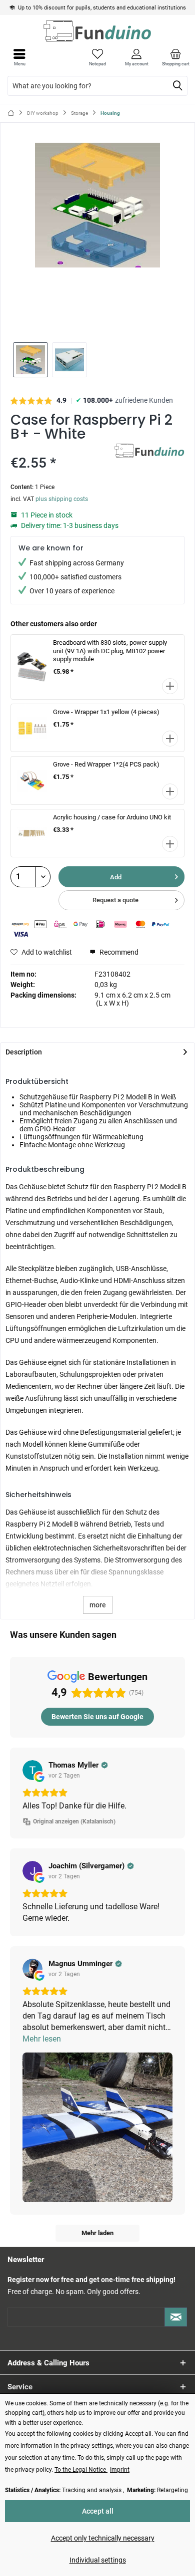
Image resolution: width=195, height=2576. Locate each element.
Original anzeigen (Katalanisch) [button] (74, 1821)
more (98, 1605)
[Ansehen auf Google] (32, 1770)
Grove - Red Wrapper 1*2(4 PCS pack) (106, 764)
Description (24, 1052)
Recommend (118, 952)
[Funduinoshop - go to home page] (97, 31)
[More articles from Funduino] (149, 452)
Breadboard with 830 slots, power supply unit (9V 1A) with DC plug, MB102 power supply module (110, 651)
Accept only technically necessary (103, 2538)
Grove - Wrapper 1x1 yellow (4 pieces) (106, 712)
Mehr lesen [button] (42, 2039)
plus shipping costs (62, 499)
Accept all (98, 2511)
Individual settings (98, 2560)
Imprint (120, 2470)
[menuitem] (175, 57)
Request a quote (115, 900)
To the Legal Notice (81, 2470)
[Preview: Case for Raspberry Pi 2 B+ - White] (30, 360)
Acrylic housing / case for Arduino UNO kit (112, 817)
